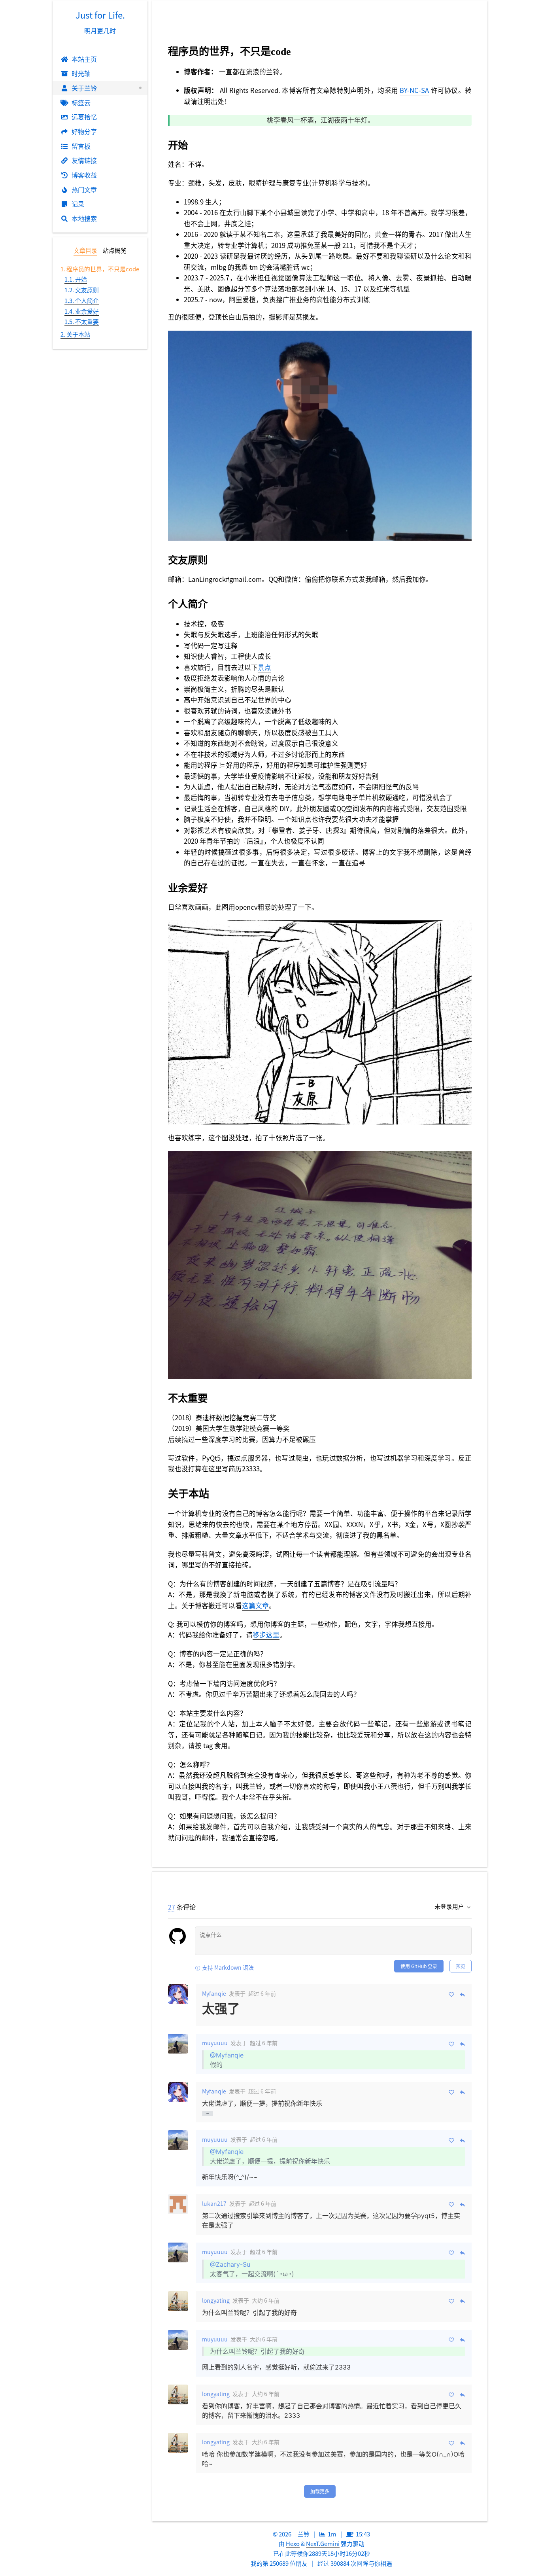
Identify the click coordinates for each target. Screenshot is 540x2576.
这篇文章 (255, 1605)
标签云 (81, 102)
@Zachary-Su (230, 2264)
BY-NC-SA (414, 90)
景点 (264, 667)
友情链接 (84, 160)
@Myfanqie (227, 2055)
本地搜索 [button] (84, 218)
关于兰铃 (84, 88)
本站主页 (84, 59)
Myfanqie (214, 1993)
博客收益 (84, 175)
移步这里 (266, 1635)
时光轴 (81, 73)
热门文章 (84, 189)
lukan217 (214, 2203)
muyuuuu (215, 2043)
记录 (78, 204)
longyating (216, 2300)
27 (172, 1907)
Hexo (293, 2543)
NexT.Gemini (323, 2543)
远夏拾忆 (84, 117)
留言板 (81, 146)
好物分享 (84, 131)
